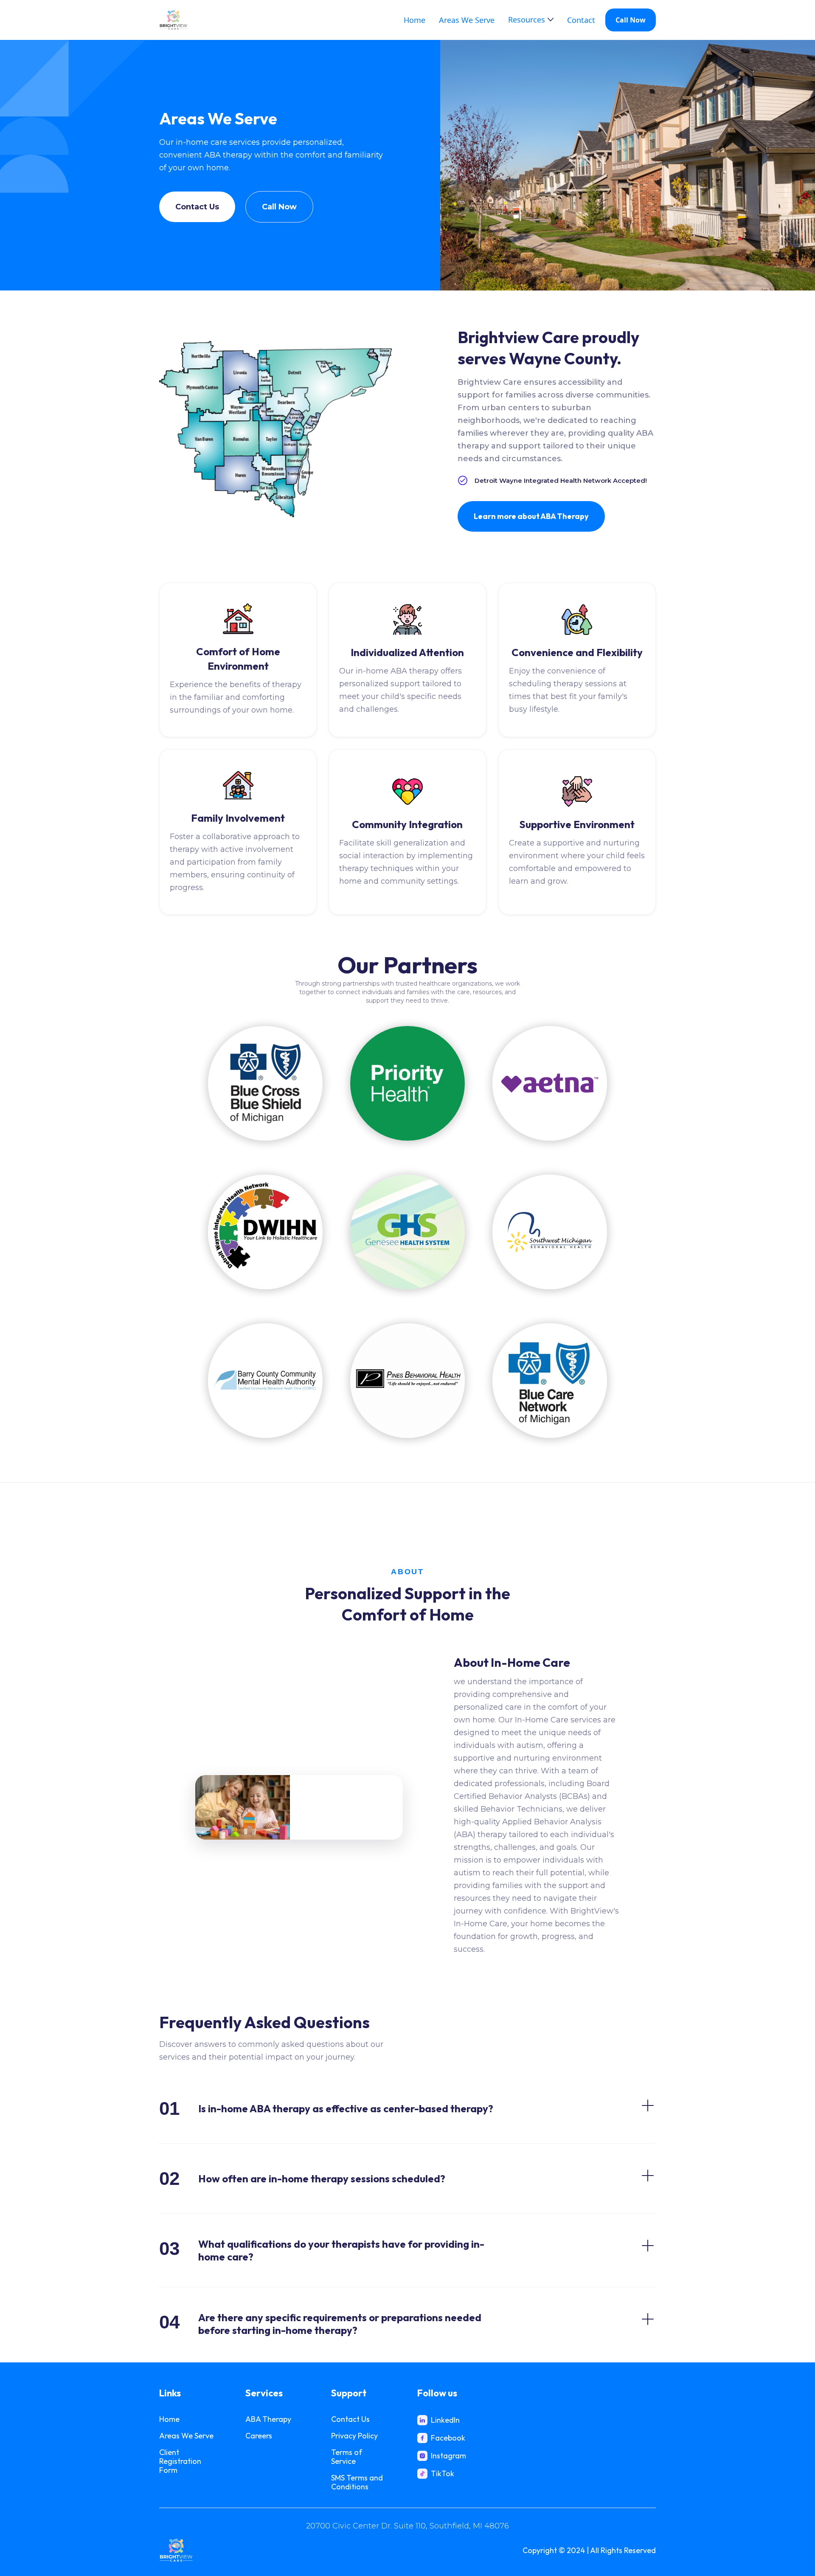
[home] (173, 20)
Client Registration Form (180, 2461)
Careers (259, 2436)
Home (415, 20)
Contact (581, 20)
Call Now (631, 20)
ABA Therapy (268, 2419)
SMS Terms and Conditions (357, 2482)
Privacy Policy (354, 2436)
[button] (531, 20)
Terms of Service (347, 2457)
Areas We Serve (467, 20)
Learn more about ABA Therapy (531, 516)
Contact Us (197, 207)
